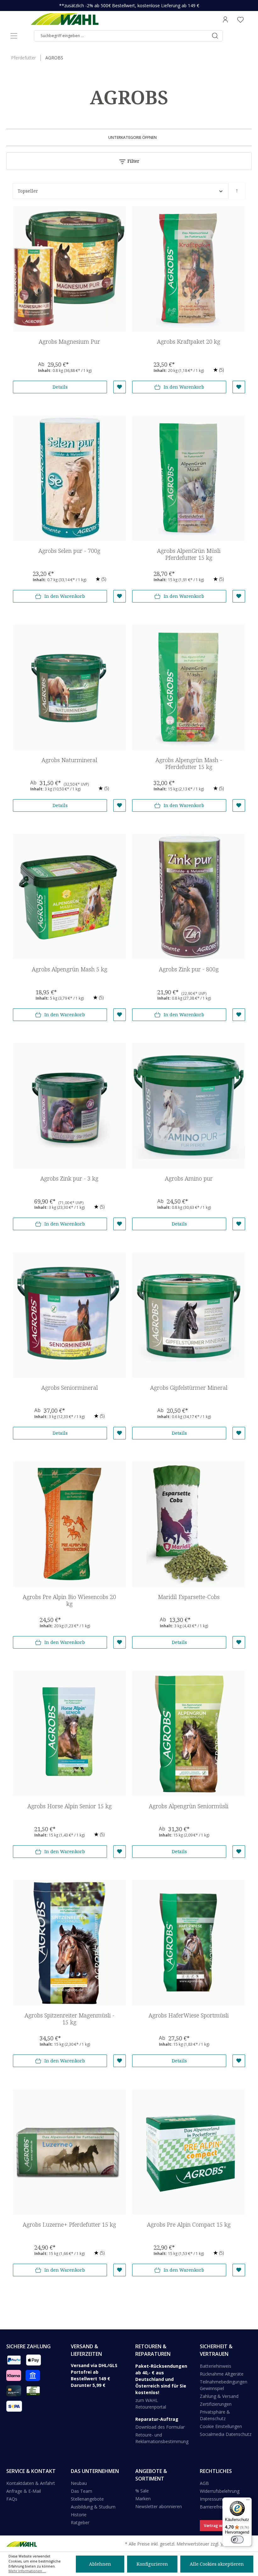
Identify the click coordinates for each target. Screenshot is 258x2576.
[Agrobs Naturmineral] (69, 687)
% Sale (142, 2491)
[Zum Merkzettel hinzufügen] (120, 387)
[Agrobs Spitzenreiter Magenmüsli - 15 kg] (69, 1943)
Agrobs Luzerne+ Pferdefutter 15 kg (69, 2225)
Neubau (79, 2483)
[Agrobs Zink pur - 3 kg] (69, 1106)
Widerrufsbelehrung (220, 2491)
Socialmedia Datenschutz (226, 2434)
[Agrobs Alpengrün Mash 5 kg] (69, 897)
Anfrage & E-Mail (24, 2491)
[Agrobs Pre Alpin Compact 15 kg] (189, 2152)
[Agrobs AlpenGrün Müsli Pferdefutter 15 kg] (189, 478)
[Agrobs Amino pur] (189, 1106)
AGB (204, 2483)
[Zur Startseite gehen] (64, 19)
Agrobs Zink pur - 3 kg (69, 1179)
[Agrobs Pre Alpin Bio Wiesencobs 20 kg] (69, 1524)
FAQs (12, 2499)
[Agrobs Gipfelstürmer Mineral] (189, 1315)
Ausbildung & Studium (93, 2507)
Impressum (211, 2499)
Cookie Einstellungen (221, 2426)
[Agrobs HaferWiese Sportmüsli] (189, 1943)
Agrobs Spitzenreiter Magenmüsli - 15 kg (70, 2019)
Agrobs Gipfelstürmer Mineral (189, 1388)
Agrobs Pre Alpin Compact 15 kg (189, 2225)
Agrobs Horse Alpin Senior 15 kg (70, 1806)
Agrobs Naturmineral (69, 760)
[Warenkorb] (250, 19)
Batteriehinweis (216, 2366)
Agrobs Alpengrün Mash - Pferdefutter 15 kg (189, 764)
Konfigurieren (152, 2564)
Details (60, 387)
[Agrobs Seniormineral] (69, 1315)
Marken (143, 2499)
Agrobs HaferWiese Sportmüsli (189, 2015)
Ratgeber (80, 2522)
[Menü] (14, 36)
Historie (79, 2515)
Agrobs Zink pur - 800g (189, 969)
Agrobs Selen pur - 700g (69, 551)
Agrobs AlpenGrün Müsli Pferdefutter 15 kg (189, 554)
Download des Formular (160, 2427)
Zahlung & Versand (219, 2396)
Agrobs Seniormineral (70, 1388)
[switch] (237, 2540)
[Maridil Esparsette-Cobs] (189, 1524)
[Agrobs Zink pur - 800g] (189, 897)
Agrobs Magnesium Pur (69, 342)
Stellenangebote (87, 2499)
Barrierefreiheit (215, 2507)
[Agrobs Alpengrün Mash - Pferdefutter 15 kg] (189, 687)
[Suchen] (215, 36)
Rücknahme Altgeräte (222, 2374)
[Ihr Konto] (225, 19)
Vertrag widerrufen (222, 2526)
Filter (133, 161)
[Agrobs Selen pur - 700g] (69, 478)
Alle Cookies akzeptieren (217, 2564)
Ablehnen (100, 2564)
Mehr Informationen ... (27, 2571)
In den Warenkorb (184, 387)
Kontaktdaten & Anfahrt (31, 2483)
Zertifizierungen (216, 2404)
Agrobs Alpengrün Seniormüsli (189, 1806)
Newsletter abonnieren (159, 2506)
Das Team (81, 2491)
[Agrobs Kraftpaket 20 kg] (189, 269)
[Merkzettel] (240, 19)
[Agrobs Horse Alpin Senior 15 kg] (69, 1733)
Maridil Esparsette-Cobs (189, 1597)
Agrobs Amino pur (189, 1179)
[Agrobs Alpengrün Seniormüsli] (189, 1733)
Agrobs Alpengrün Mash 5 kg (70, 969)
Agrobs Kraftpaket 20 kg (189, 342)
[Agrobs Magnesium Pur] (69, 269)
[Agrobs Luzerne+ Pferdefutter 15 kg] (69, 2152)
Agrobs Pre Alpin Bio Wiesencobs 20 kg (69, 1600)
